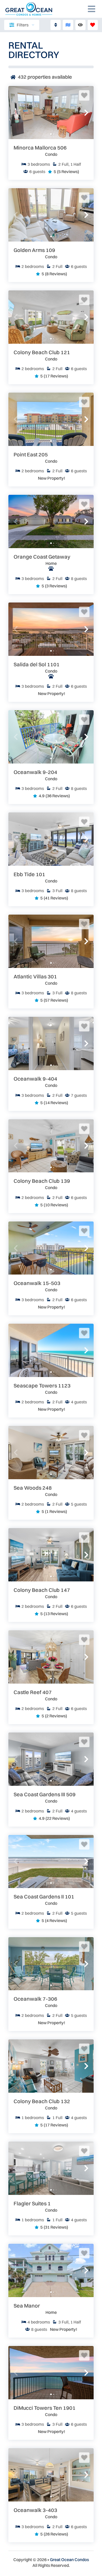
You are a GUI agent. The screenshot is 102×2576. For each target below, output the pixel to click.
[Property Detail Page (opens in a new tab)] (51, 113)
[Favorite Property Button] (84, 95)
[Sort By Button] (56, 25)
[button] (16, 113)
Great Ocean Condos (69, 2560)
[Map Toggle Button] (68, 25)
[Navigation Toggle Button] (92, 9)
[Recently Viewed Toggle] (80, 25)
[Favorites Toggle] (93, 25)
